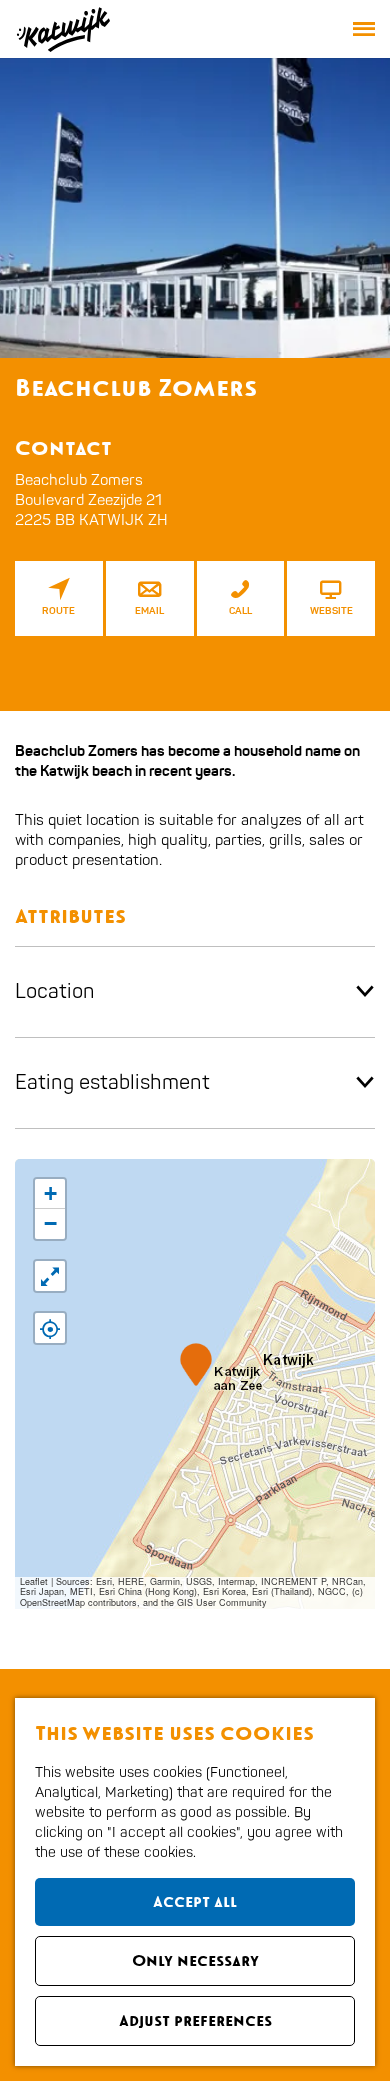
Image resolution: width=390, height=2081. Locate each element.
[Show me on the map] (50, 1328)
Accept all (195, 1901)
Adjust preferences (195, 2020)
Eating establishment (112, 1082)
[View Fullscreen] (50, 1276)
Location (55, 991)
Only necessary (195, 1960)
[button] (195, 1364)
